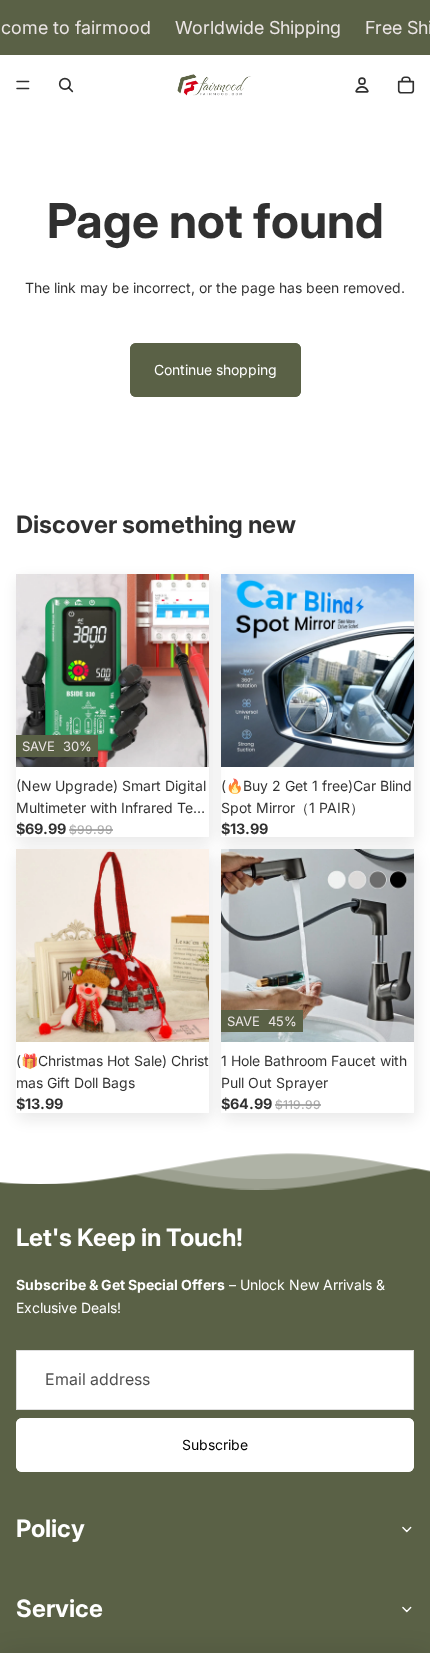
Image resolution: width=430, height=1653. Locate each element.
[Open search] (66, 85)
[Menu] (23, 85)
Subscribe (215, 1444)
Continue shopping (215, 369)
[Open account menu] (362, 85)
